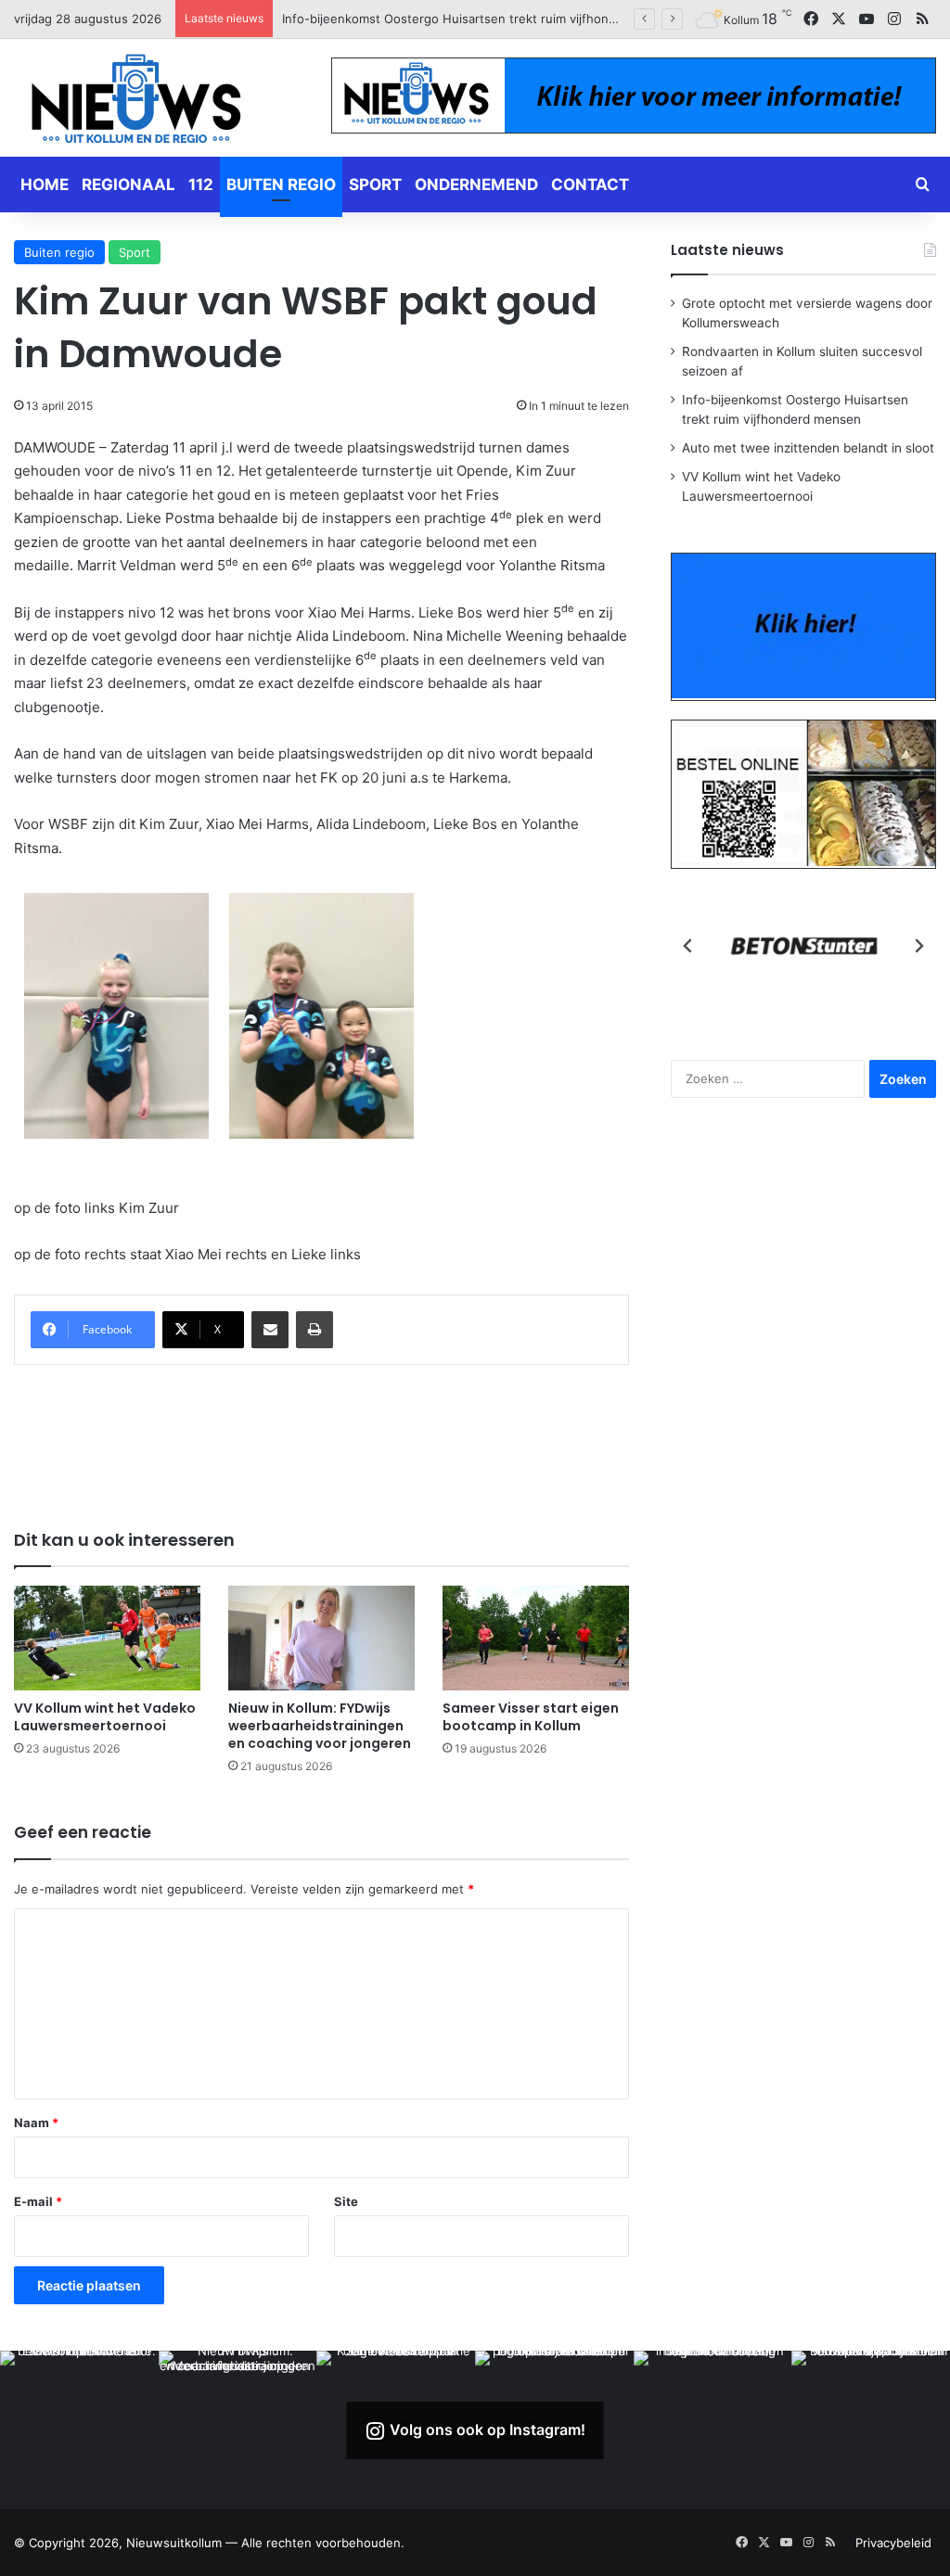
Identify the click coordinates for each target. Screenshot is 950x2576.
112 (201, 185)
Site (346, 2201)
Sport (375, 185)
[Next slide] (918, 946)
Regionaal (128, 185)
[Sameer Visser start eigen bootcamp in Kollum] (536, 1638)
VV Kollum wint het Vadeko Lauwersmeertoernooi (105, 1717)
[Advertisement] (352, 1435)
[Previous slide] (688, 946)
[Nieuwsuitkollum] (136, 102)
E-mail (38, 2201)
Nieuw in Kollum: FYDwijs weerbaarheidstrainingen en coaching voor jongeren (320, 1726)
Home (45, 185)
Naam (36, 2123)
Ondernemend (476, 185)
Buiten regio (281, 185)
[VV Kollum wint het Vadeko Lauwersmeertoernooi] (107, 1638)
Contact (590, 185)
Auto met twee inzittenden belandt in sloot (407, 19)
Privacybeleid (893, 2543)
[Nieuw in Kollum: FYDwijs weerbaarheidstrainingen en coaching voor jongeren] (321, 1638)
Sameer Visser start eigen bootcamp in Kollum (531, 1717)
